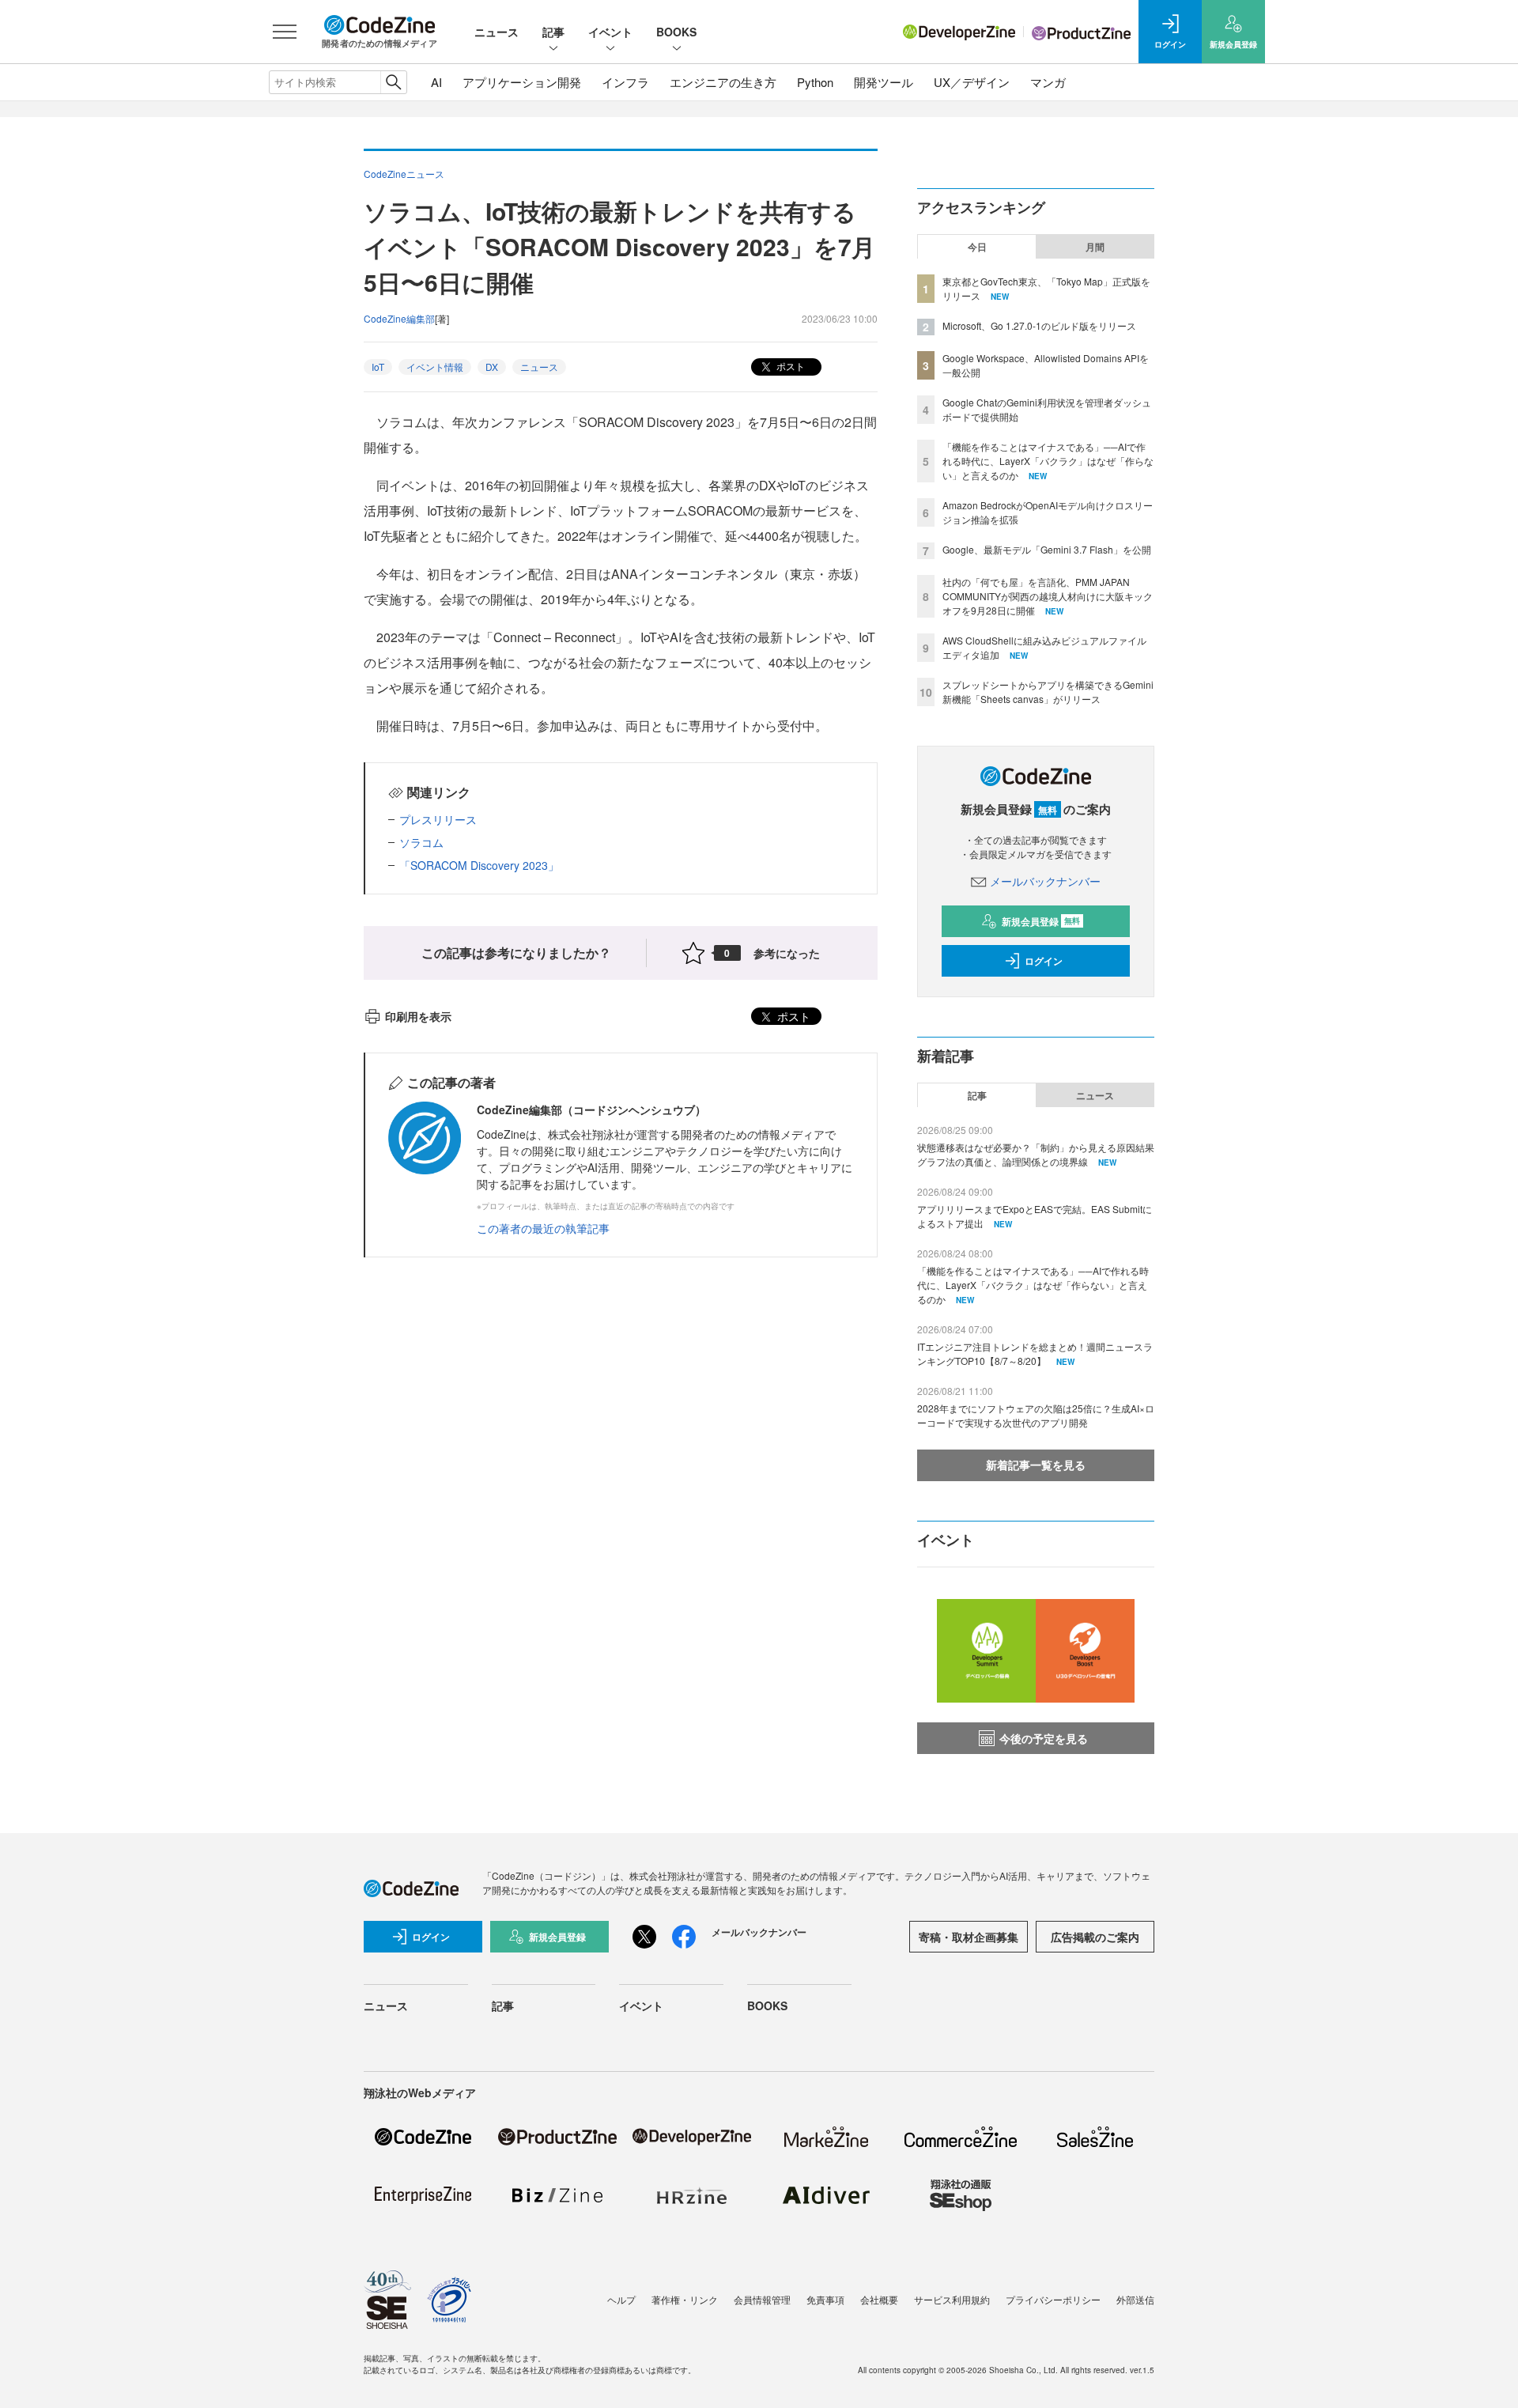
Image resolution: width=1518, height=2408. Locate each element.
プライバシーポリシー (1053, 2299)
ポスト (789, 366)
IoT (378, 367)
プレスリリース (438, 819)
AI (436, 82)
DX (492, 367)
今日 (977, 247)
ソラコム (421, 842)
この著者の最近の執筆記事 (543, 1228)
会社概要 (879, 2299)
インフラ (625, 82)
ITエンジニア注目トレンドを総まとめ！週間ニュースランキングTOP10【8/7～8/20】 (1035, 1353)
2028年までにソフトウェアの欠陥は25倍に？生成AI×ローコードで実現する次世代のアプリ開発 (1036, 1415)
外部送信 (1135, 2299)
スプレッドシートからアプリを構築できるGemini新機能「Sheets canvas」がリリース (1048, 692)
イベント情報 (435, 367)
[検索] (393, 82)
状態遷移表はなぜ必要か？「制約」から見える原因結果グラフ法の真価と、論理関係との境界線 (1036, 1154)
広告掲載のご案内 (1095, 1937)
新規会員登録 (1041, 921)
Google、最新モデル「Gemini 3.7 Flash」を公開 (1047, 549)
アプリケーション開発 (522, 82)
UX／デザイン (972, 82)
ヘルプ (621, 2299)
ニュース (497, 32)
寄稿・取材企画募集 (969, 1937)
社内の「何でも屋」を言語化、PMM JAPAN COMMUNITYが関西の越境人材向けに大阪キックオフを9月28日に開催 (1048, 596)
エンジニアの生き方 (723, 82)
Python (815, 82)
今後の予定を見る (1044, 1738)
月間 (1095, 247)
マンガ (1048, 82)
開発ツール (884, 82)
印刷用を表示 (418, 1016)
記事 (553, 32)
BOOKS (676, 32)
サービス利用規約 (952, 2299)
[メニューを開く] (285, 32)
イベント (610, 32)
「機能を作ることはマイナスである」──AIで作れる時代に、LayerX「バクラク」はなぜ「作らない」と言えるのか (1048, 461)
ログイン (1044, 961)
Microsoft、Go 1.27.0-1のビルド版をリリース (1039, 325)
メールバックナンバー (1045, 881)
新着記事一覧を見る (1036, 1465)
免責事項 (825, 2299)
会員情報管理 (762, 2299)
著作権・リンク (685, 2299)
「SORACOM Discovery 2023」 (479, 865)
